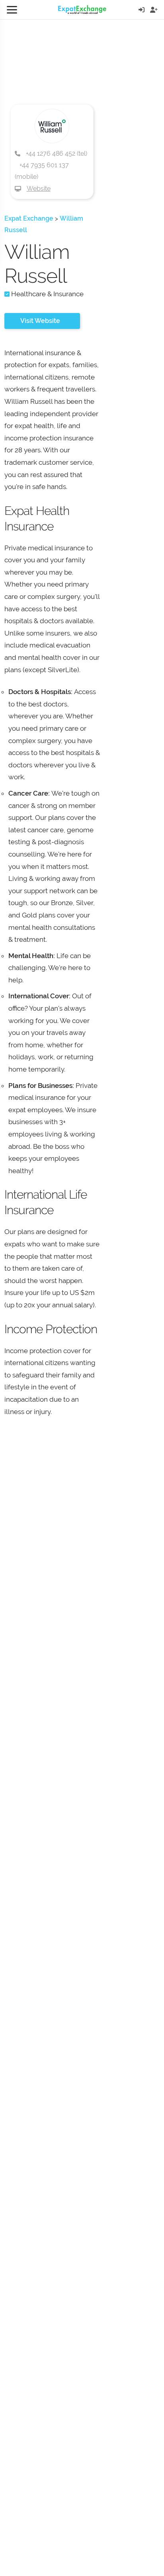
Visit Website (40, 321)
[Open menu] (12, 10)
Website (39, 189)
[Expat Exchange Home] (82, 10)
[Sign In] (142, 10)
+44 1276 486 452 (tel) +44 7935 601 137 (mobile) (51, 165)
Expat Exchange (29, 218)
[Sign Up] (154, 10)
